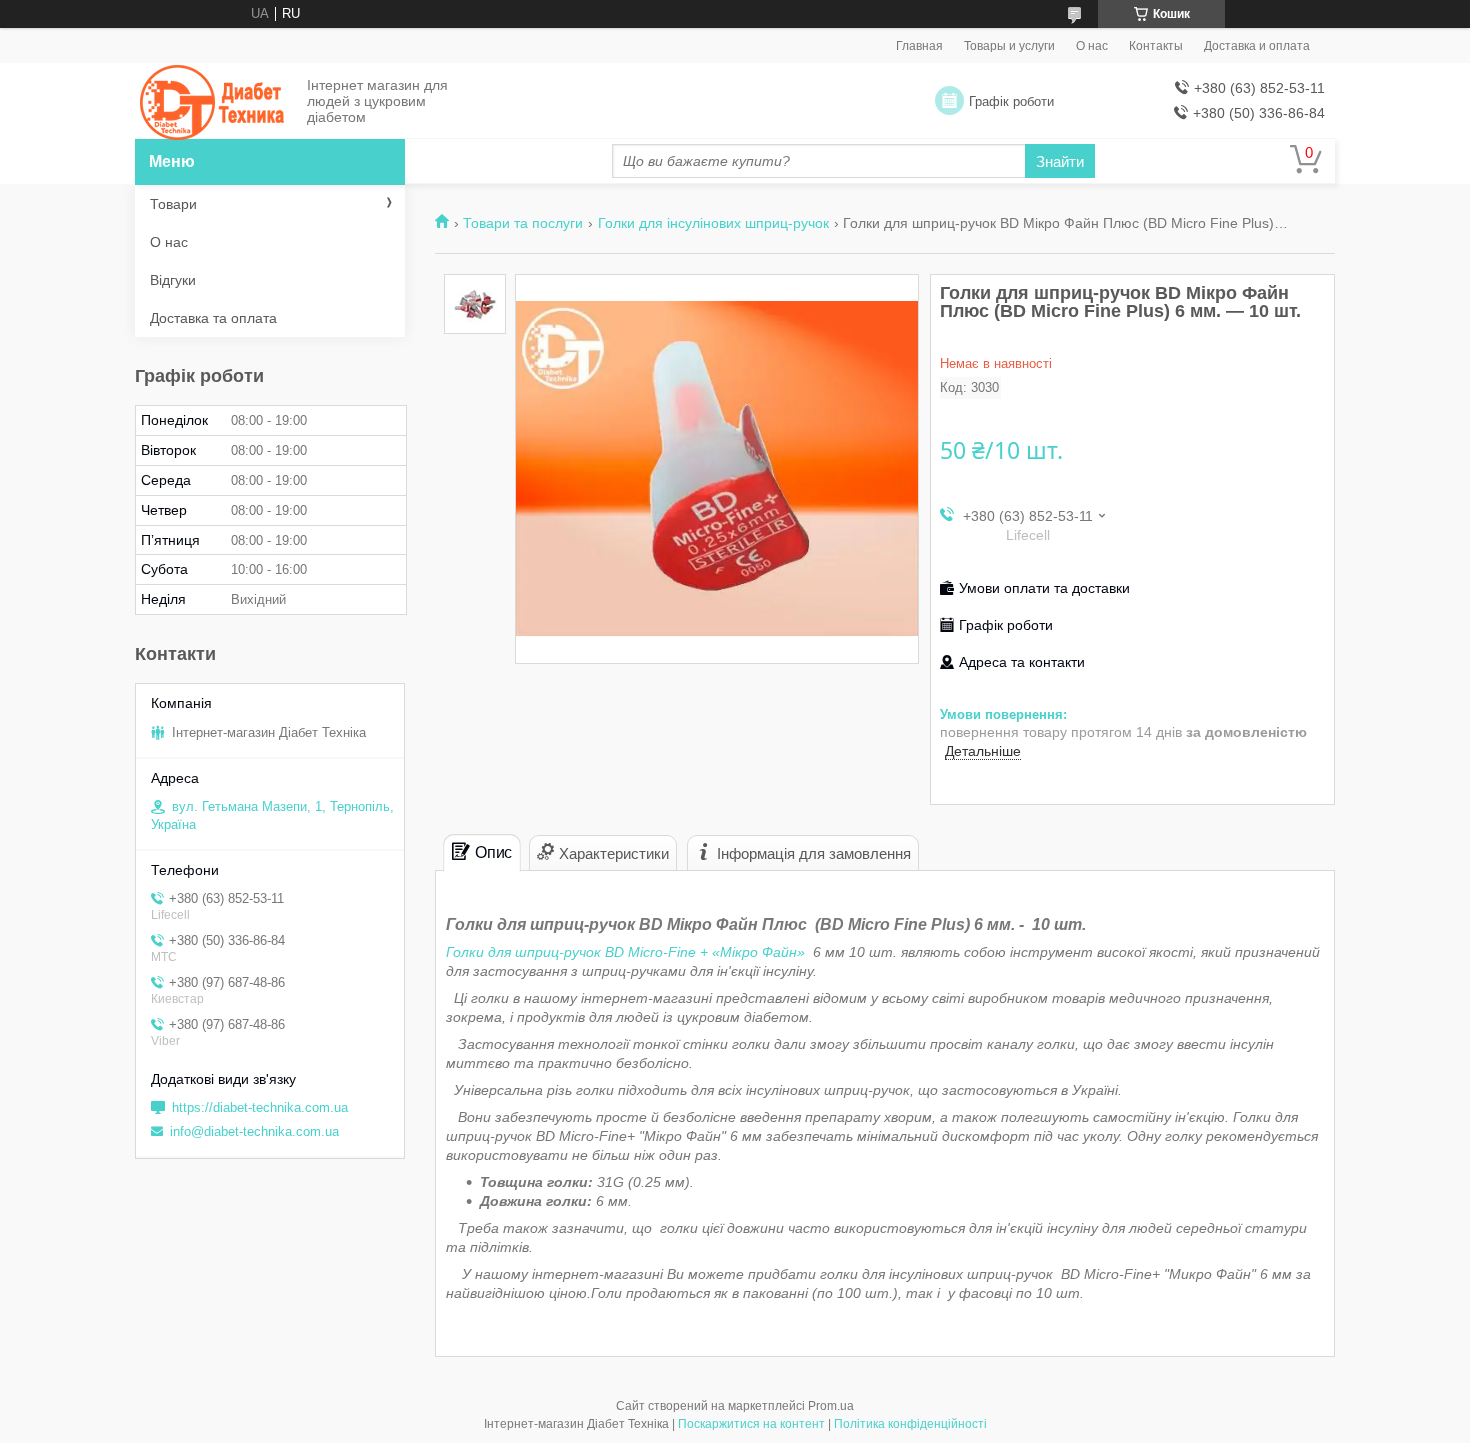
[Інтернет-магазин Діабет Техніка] (215, 102)
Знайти (1060, 161)
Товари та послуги (523, 223)
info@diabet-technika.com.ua (254, 1131)
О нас (1092, 46)
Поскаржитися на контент (751, 1424)
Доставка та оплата (213, 318)
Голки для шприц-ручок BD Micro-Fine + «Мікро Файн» (629, 952)
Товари (173, 204)
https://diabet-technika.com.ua (260, 1107)
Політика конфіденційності (910, 1424)
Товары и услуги (1009, 46)
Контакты (1156, 46)
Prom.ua (831, 1406)
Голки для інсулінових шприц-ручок (713, 223)
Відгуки (173, 280)
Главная (919, 46)
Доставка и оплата (1257, 46)
